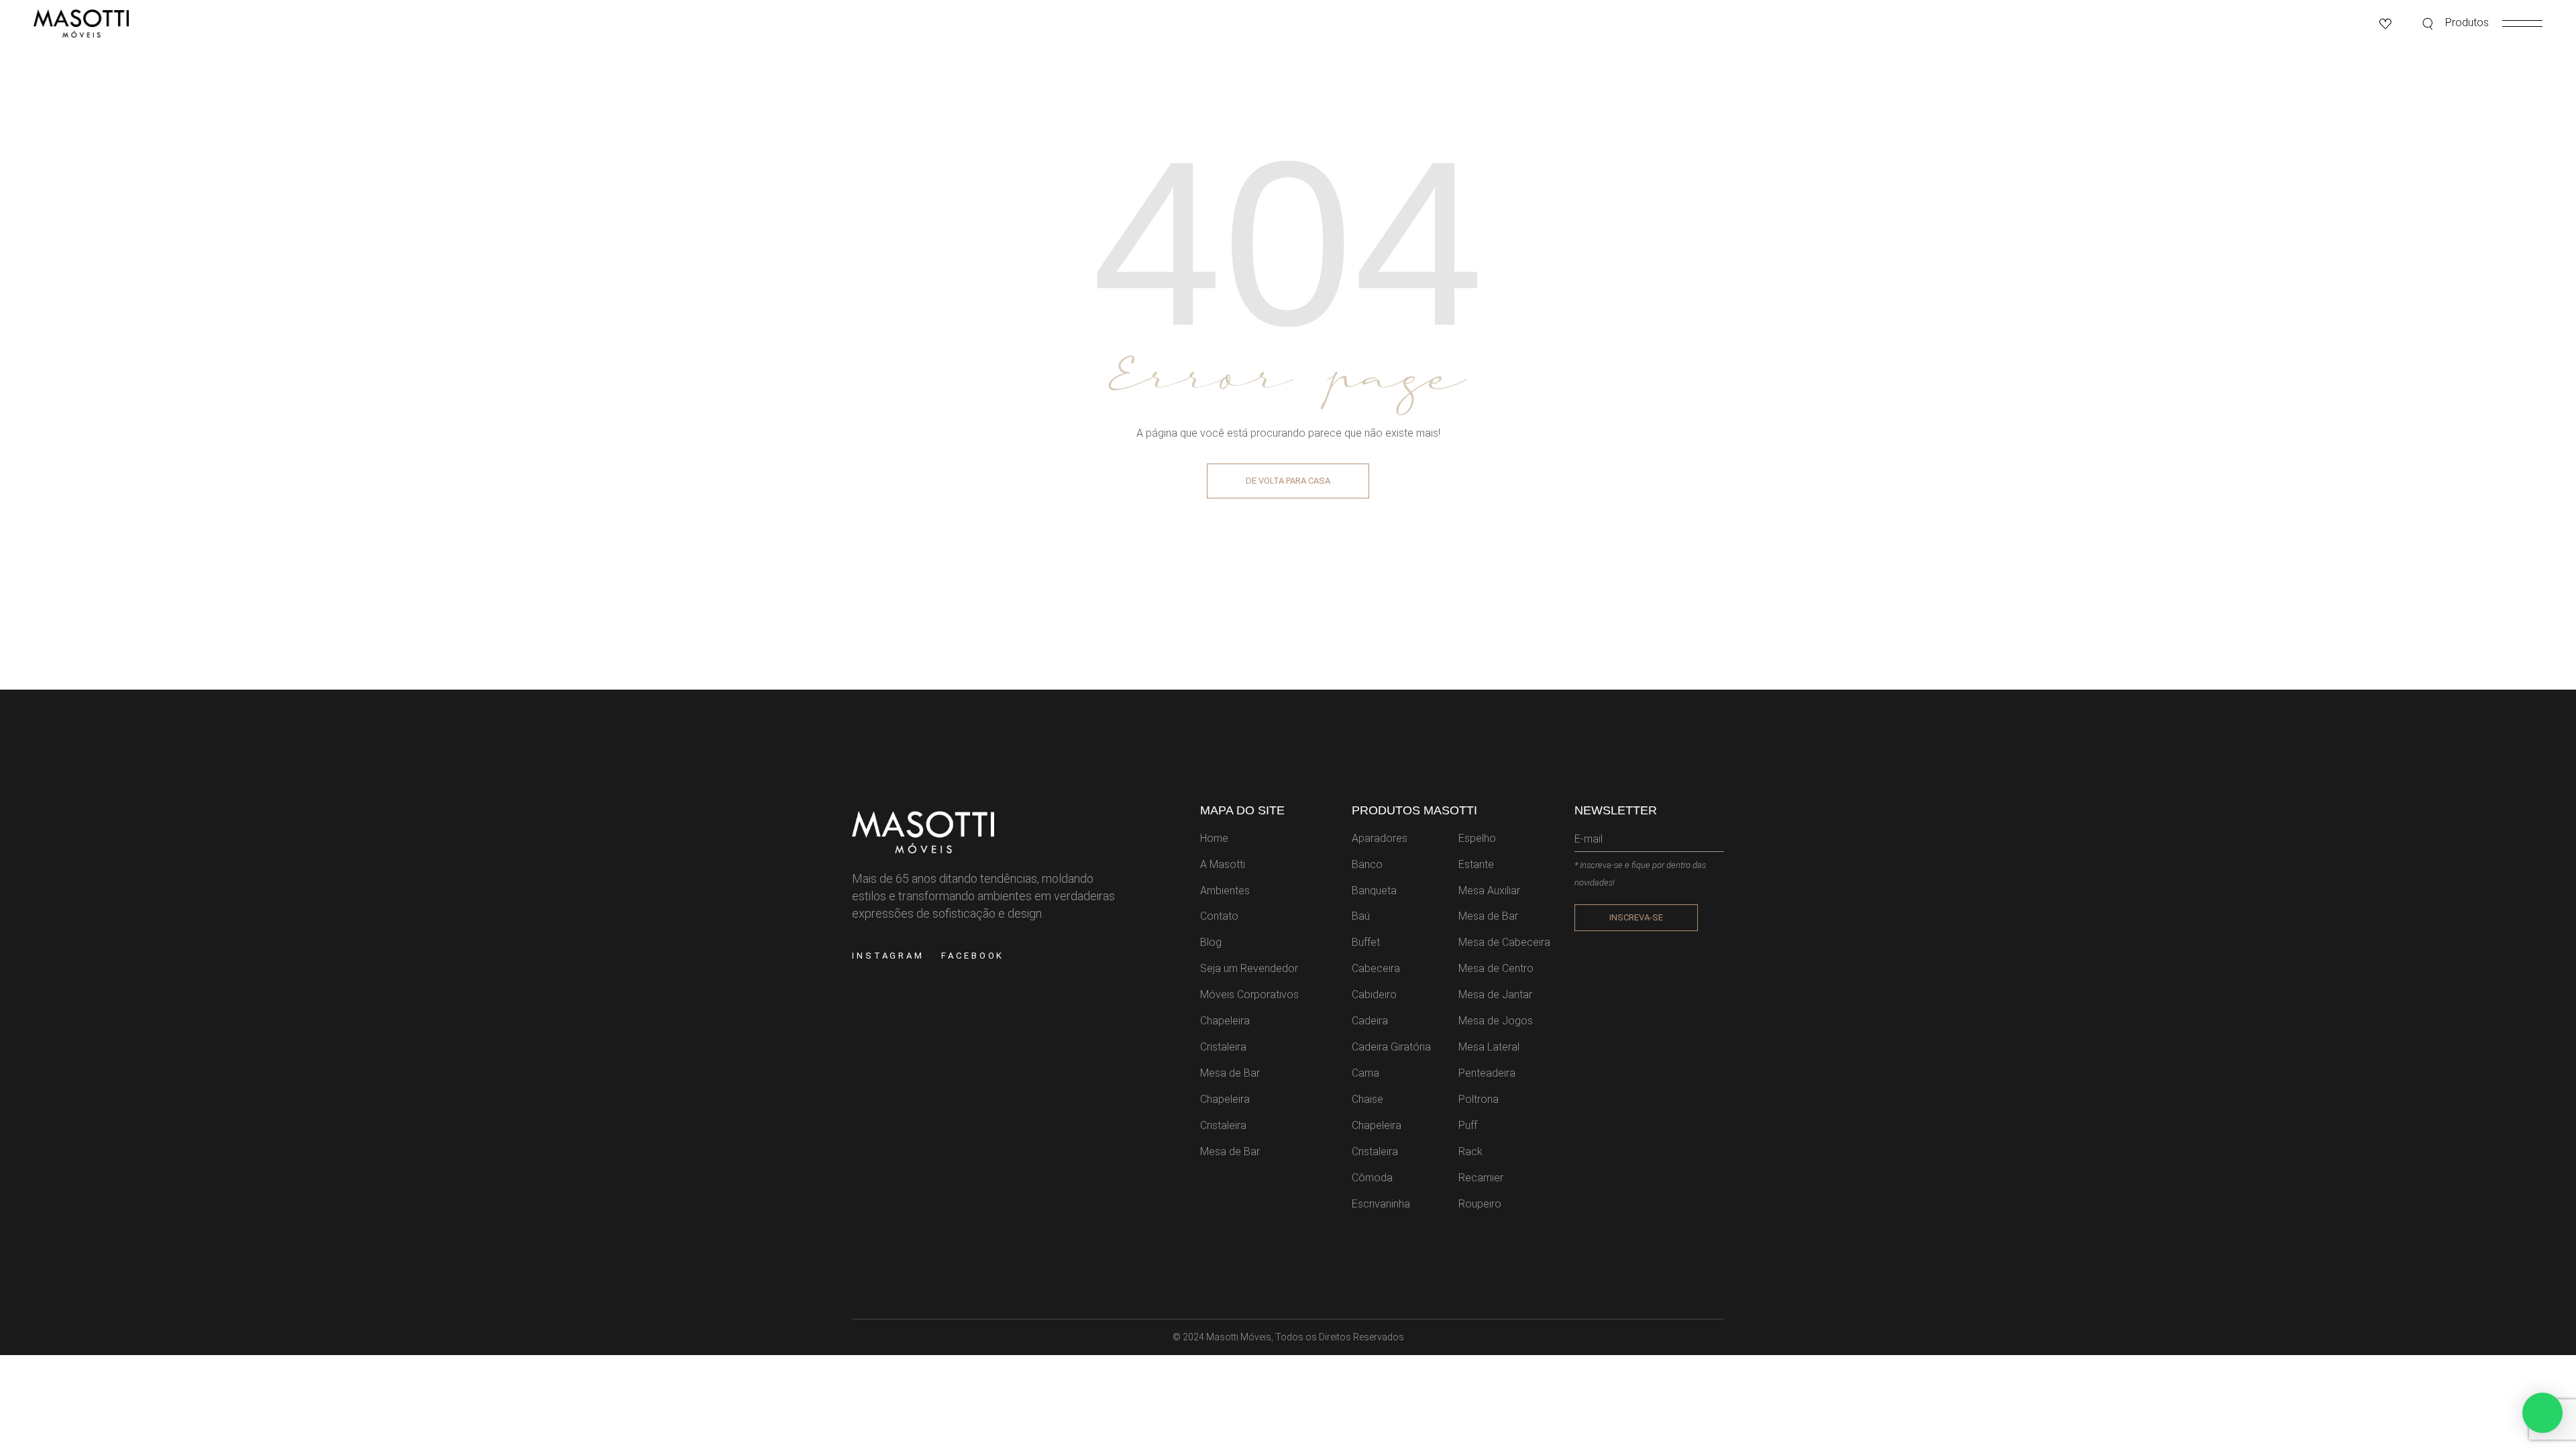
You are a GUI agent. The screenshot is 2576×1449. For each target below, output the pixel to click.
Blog (1211, 942)
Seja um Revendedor (1249, 968)
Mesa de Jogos (1496, 1021)
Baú (1361, 916)
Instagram (888, 956)
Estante (1476, 864)
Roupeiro (1480, 1204)
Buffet (1366, 942)
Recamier (1481, 1178)
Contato (1219, 916)
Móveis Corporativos (1249, 995)
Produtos (2467, 22)
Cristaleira (1223, 1047)
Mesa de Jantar (1495, 995)
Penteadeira (1487, 1073)
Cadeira (1370, 1021)
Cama (1365, 1073)
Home (1214, 838)
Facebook (973, 956)
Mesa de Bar (1230, 1073)
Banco (1367, 864)
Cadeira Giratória (1391, 1047)
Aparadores (1380, 838)
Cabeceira (1376, 968)
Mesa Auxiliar (1489, 891)
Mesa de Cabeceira (1504, 942)
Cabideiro (1374, 995)
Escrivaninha (1381, 1204)
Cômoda (1372, 1178)
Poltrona (1479, 1099)
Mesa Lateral (1489, 1047)
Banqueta (1374, 891)
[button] (2542, 1413)
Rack (1470, 1151)
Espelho (1477, 838)
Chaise (1367, 1099)
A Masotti (1223, 864)
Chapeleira (1225, 1021)
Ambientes (1225, 891)
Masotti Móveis (1239, 1337)
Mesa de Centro (1496, 968)
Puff (1468, 1125)
